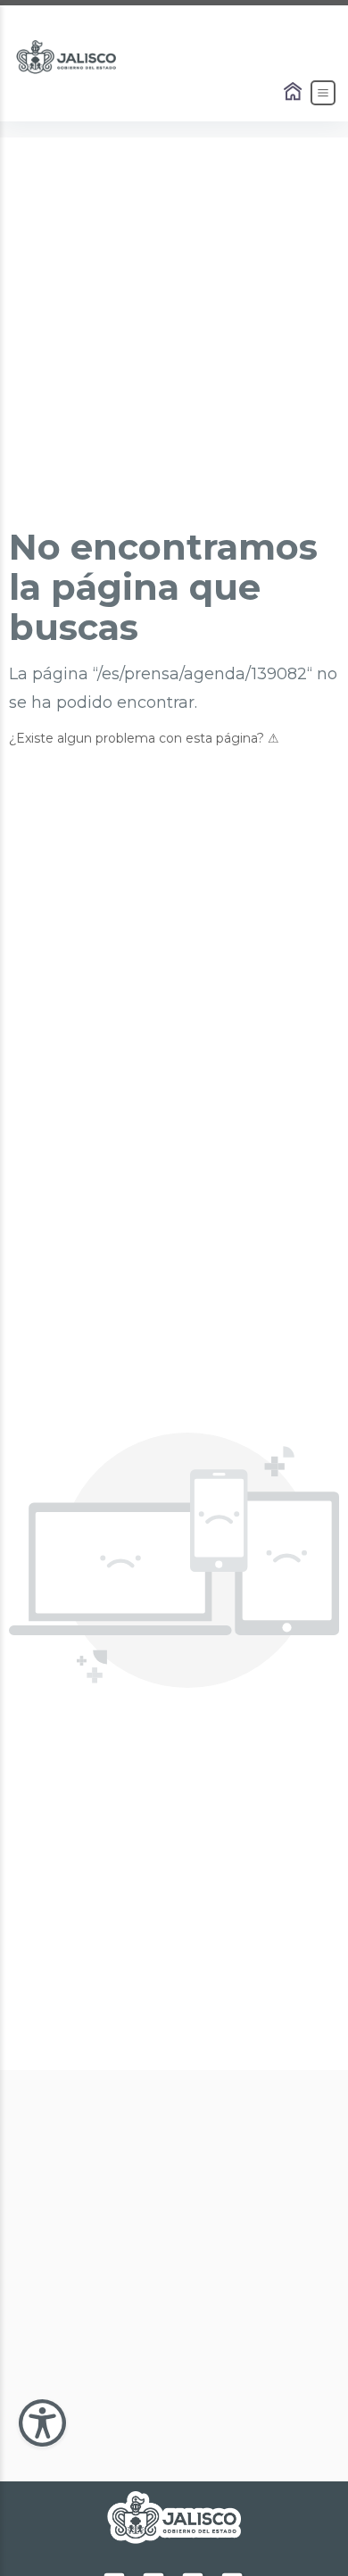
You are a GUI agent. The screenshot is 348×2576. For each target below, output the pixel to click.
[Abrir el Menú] (323, 93)
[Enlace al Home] (294, 93)
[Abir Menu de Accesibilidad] (42, 2423)
